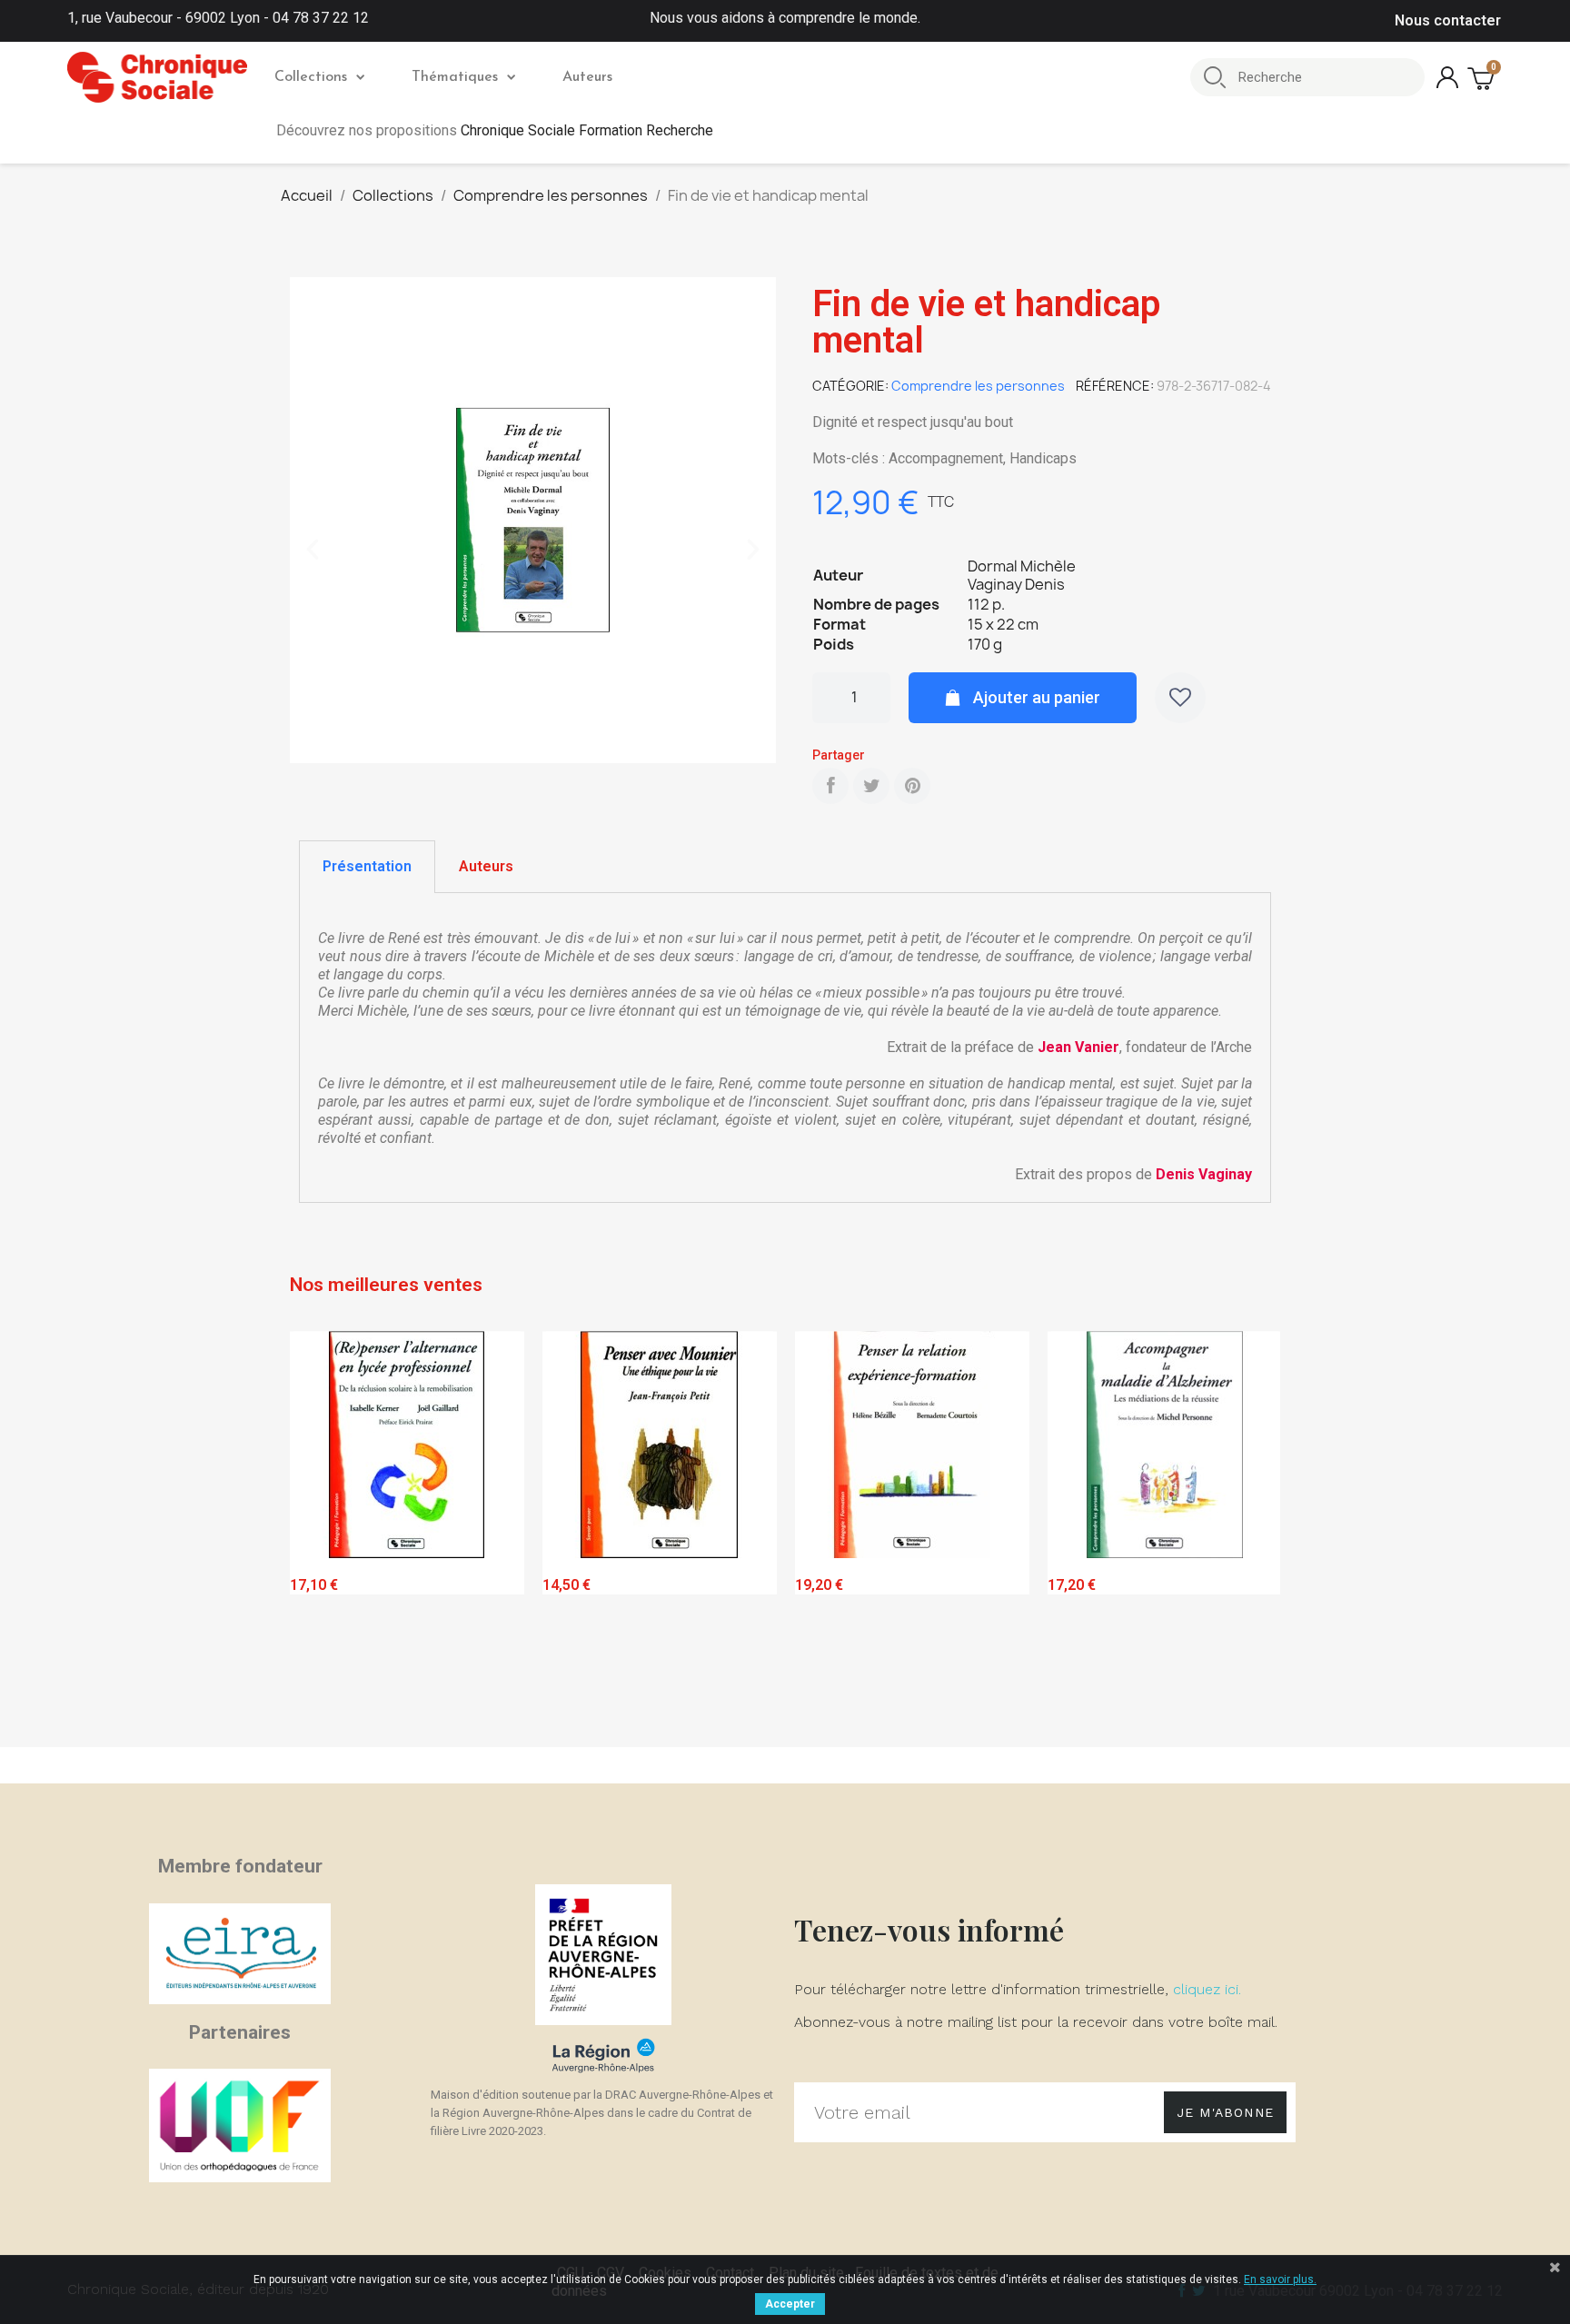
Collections (311, 77)
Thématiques (455, 77)
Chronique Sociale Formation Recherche (587, 130)
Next (1253, 1535)
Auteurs (587, 77)
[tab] (367, 867)
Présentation (367, 866)
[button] (313, 550)
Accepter (790, 2304)
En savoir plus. (1280, 2279)
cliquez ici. (1207, 1989)
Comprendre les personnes (978, 386)
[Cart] (1483, 78)
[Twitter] (871, 786)
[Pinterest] (912, 786)
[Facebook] (830, 786)
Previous (317, 1535)
